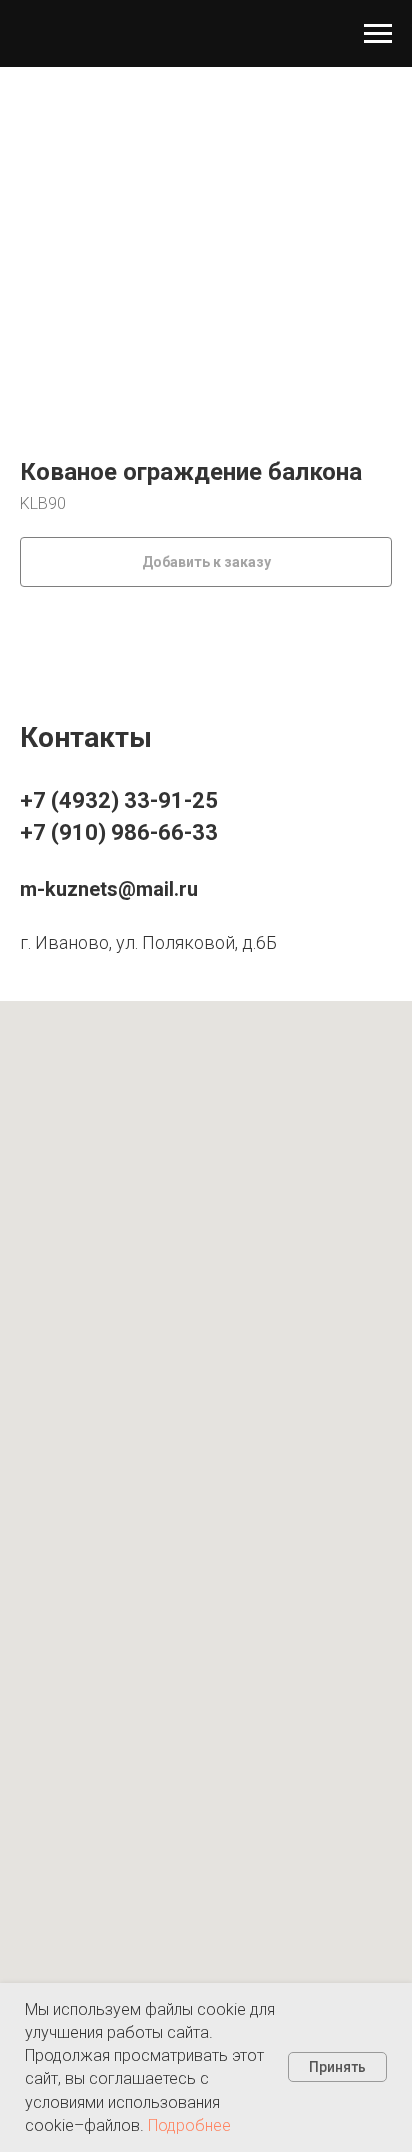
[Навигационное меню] (378, 34)
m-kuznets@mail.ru (109, 889)
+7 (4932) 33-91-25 (119, 800)
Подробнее (189, 2125)
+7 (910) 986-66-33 (119, 832)
